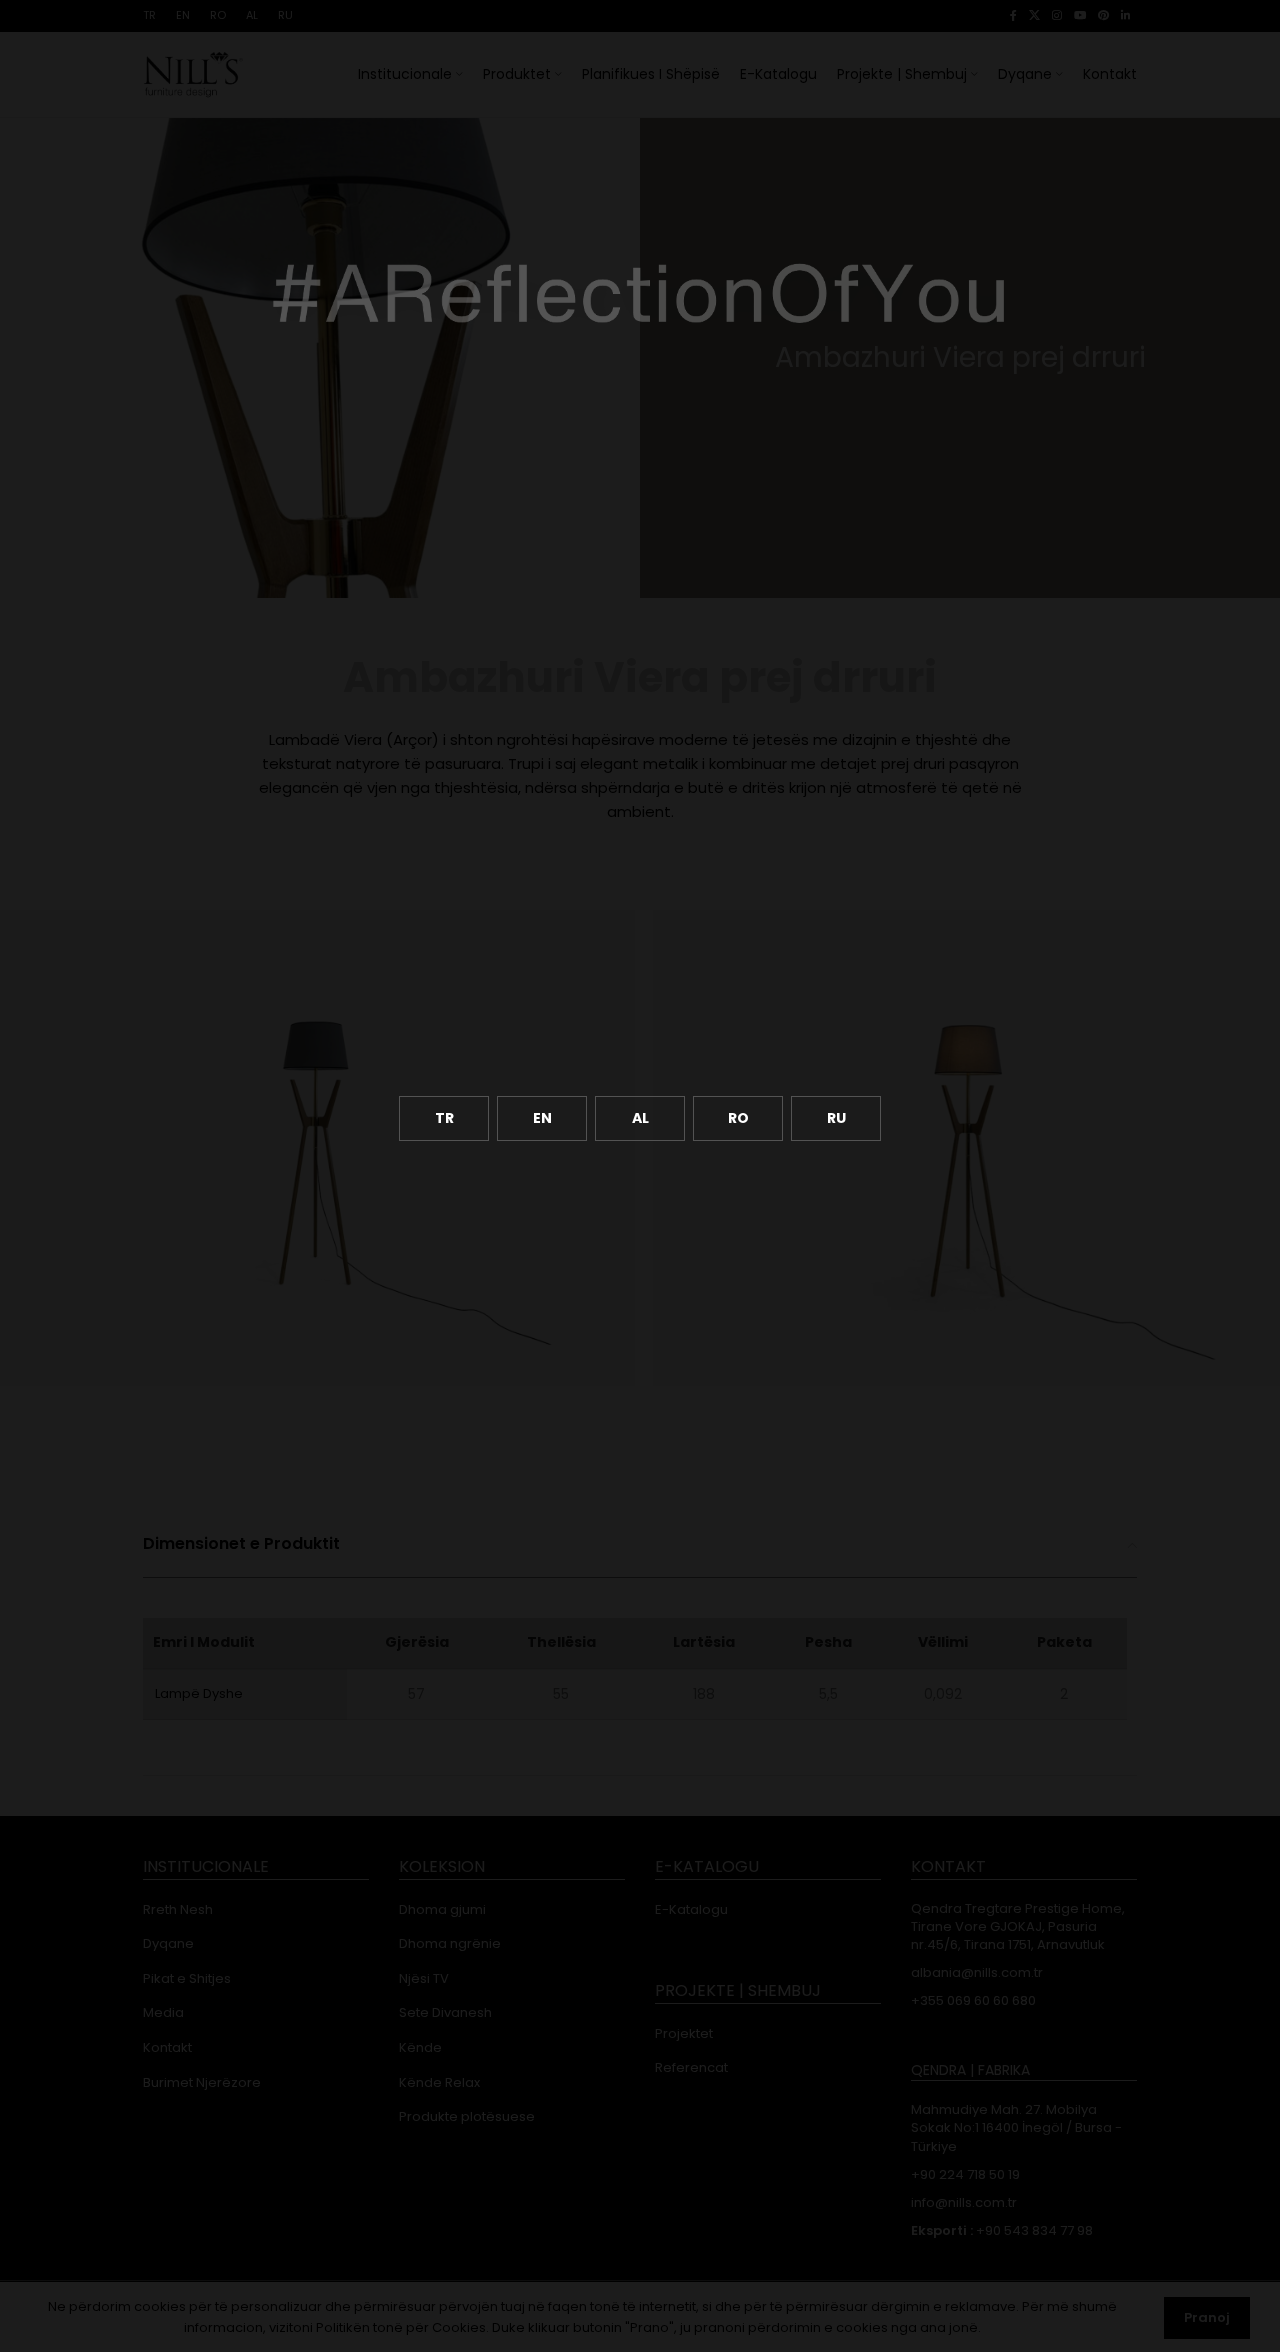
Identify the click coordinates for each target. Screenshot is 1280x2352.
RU (836, 1118)
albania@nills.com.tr (977, 1973)
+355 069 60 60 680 (973, 2001)
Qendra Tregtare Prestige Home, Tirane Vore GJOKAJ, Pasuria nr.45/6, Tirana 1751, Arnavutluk (1018, 1927)
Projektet (684, 2034)
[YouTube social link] (1080, 16)
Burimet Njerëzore (202, 2083)
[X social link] (1034, 16)
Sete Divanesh (445, 2013)
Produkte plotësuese (467, 2117)
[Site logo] (193, 73)
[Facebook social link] (1013, 16)
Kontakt (167, 2048)
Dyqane (168, 1944)
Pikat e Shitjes (187, 1979)
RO (738, 1118)
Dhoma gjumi (442, 1910)
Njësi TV (424, 1979)
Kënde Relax (439, 2083)
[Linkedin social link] (1126, 16)
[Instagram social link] (1057, 16)
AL (640, 1118)
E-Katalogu (691, 1910)
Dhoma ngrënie (450, 1944)
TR (444, 1118)
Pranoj (1207, 2317)
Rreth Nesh (178, 1910)
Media (163, 2013)
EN (542, 1118)
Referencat (691, 2068)
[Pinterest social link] (1103, 16)
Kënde (420, 2048)
